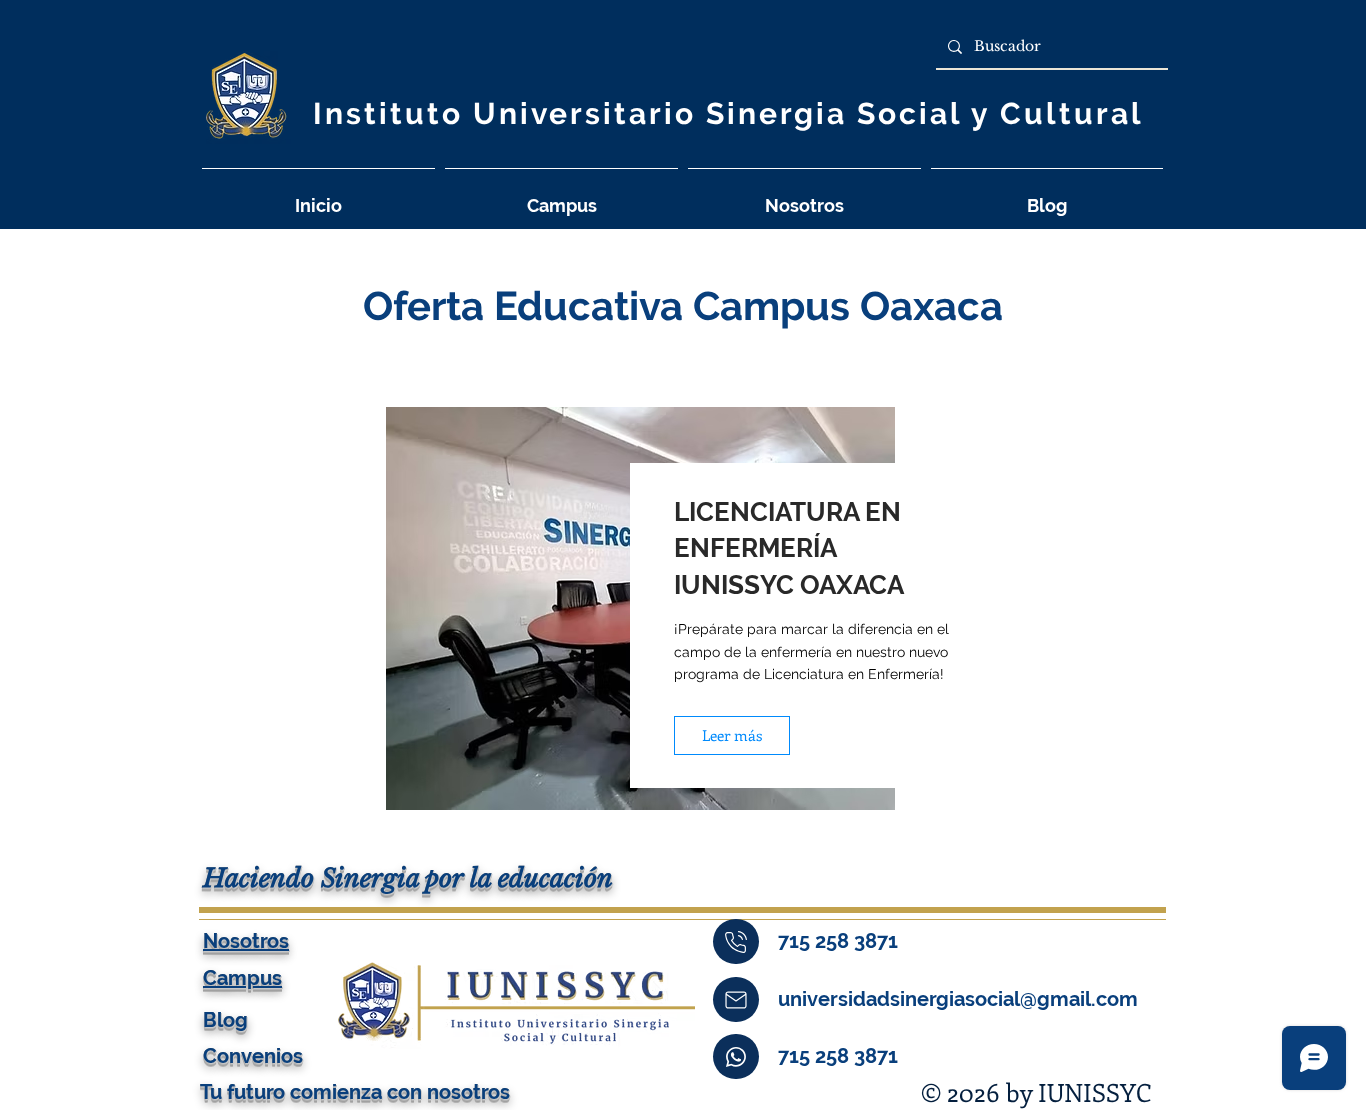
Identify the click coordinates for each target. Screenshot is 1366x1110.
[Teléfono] (736, 941)
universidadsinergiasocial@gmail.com (958, 999)
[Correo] (736, 999)
